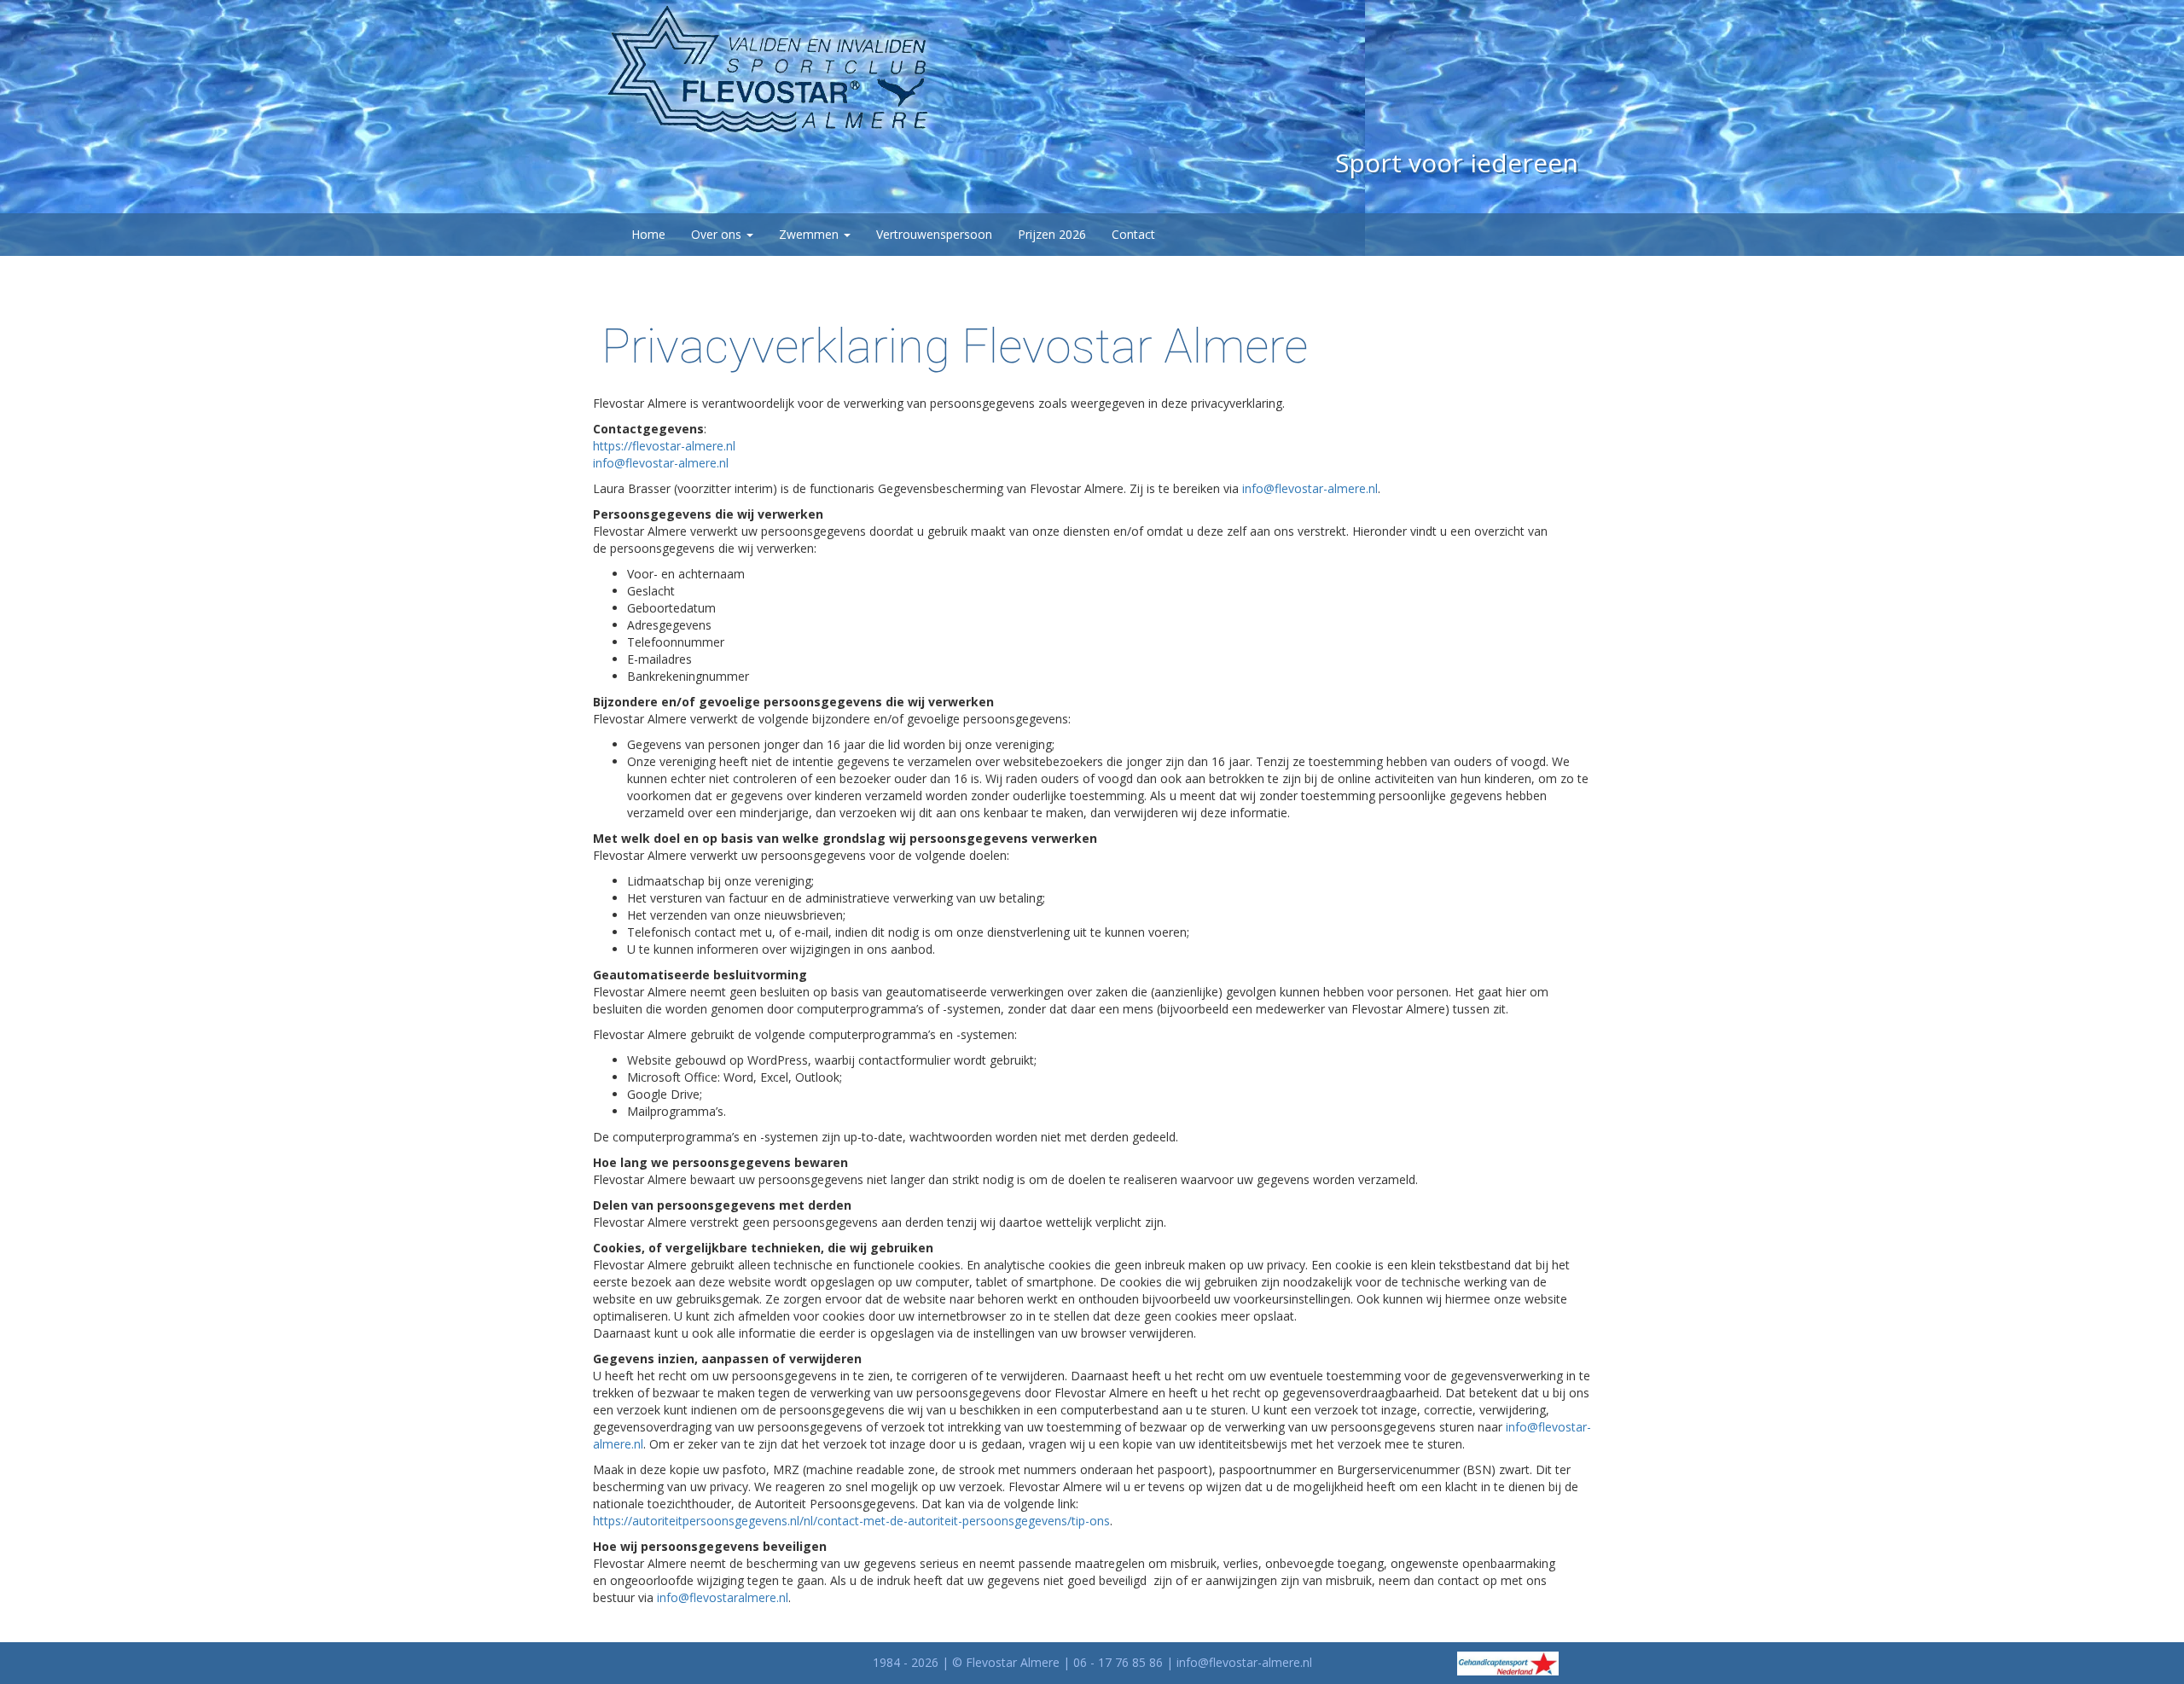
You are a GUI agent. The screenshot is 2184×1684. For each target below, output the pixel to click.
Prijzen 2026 (1052, 234)
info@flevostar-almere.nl (661, 463)
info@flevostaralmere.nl (723, 1597)
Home (648, 234)
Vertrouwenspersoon (934, 234)
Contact (1133, 234)
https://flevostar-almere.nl (664, 446)
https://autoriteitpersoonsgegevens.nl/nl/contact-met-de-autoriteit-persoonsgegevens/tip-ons (851, 1521)
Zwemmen (810, 234)
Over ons (718, 234)
